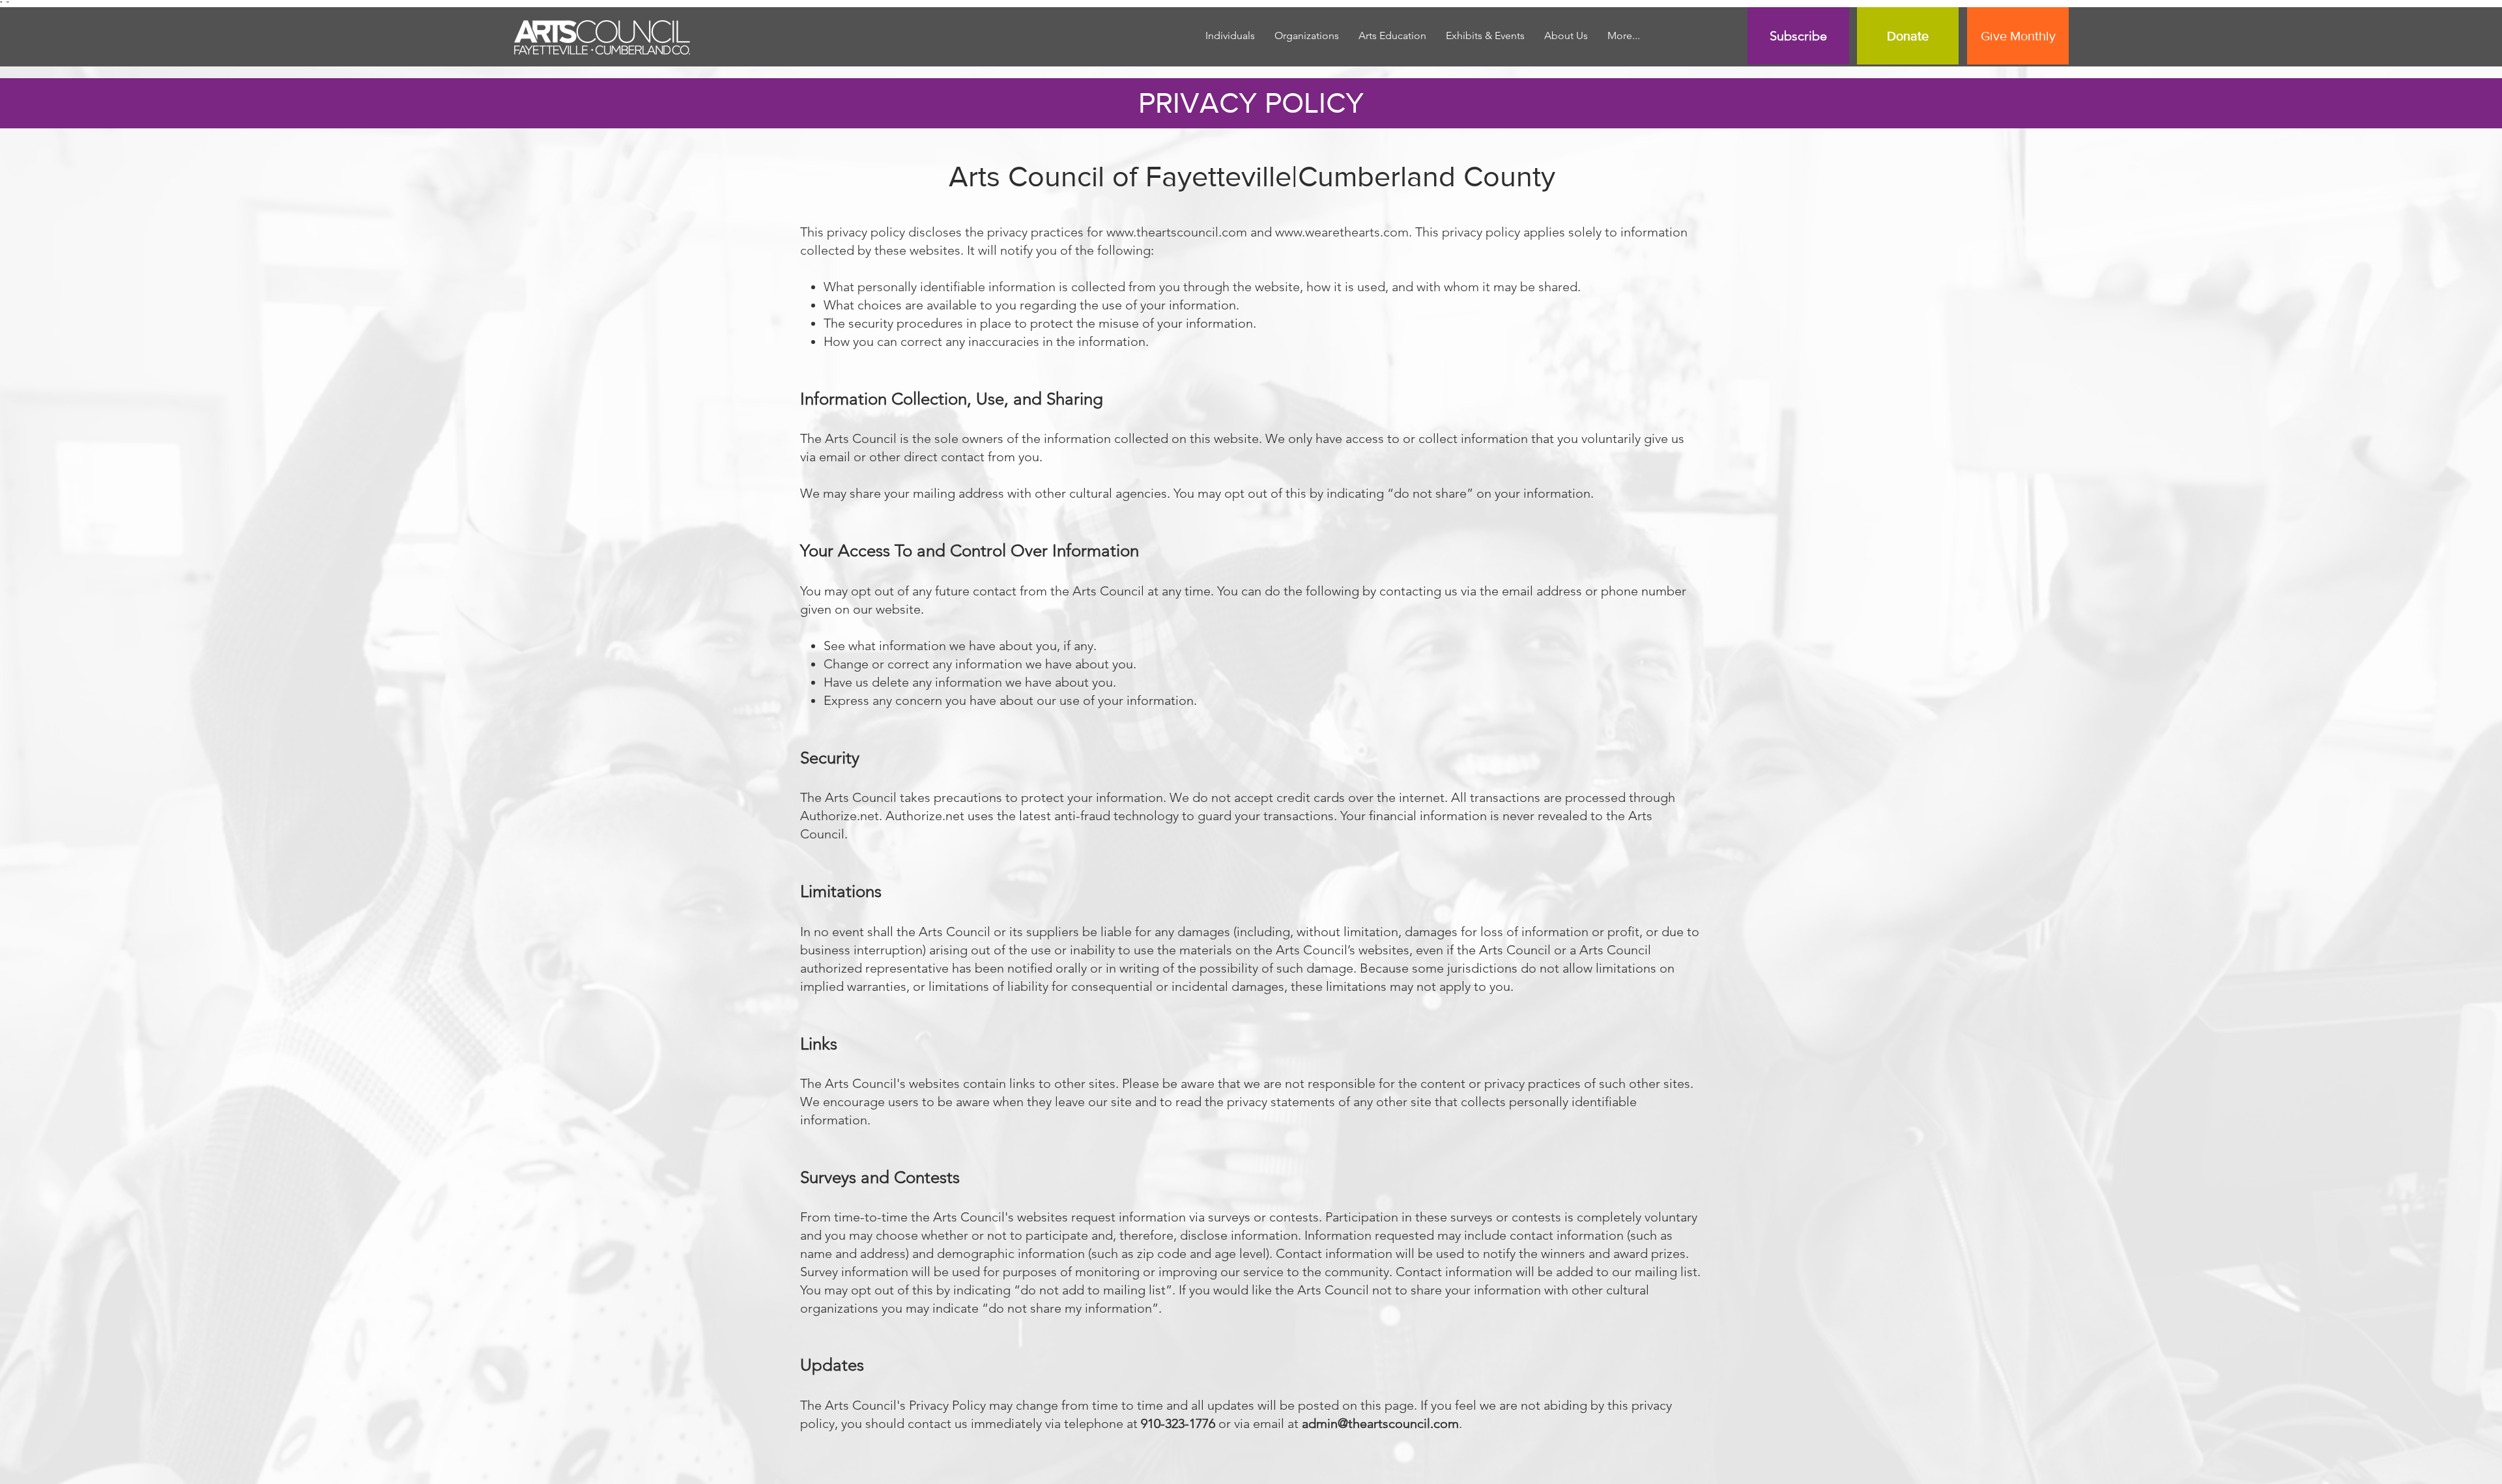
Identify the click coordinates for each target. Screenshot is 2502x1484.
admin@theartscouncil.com (1380, 1423)
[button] (1392, 36)
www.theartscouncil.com (1177, 232)
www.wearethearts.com (1342, 232)
